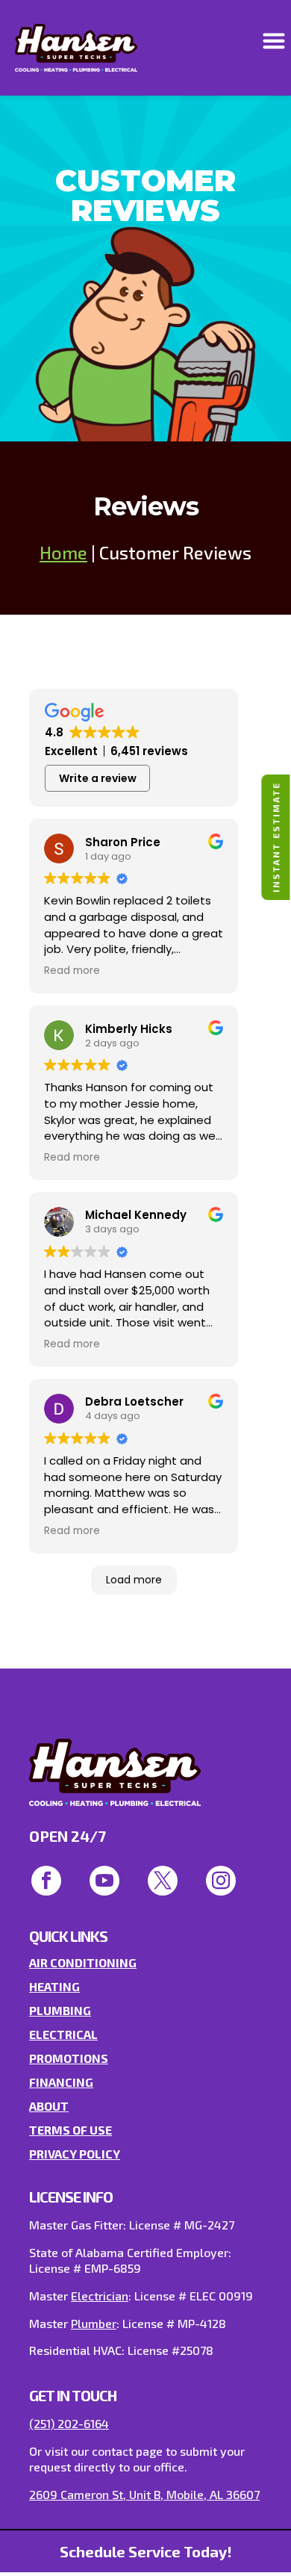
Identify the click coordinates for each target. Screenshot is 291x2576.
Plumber (94, 2323)
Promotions (69, 2058)
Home (63, 552)
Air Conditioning (83, 1962)
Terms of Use (71, 2130)
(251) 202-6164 (69, 2423)
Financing (61, 2082)
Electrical (63, 2034)
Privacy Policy (75, 2154)
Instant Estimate (275, 837)
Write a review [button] (98, 778)
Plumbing (60, 2010)
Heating (54, 1986)
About (49, 2106)
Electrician (100, 2296)
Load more (134, 1580)
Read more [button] (72, 971)
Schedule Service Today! (146, 2551)
